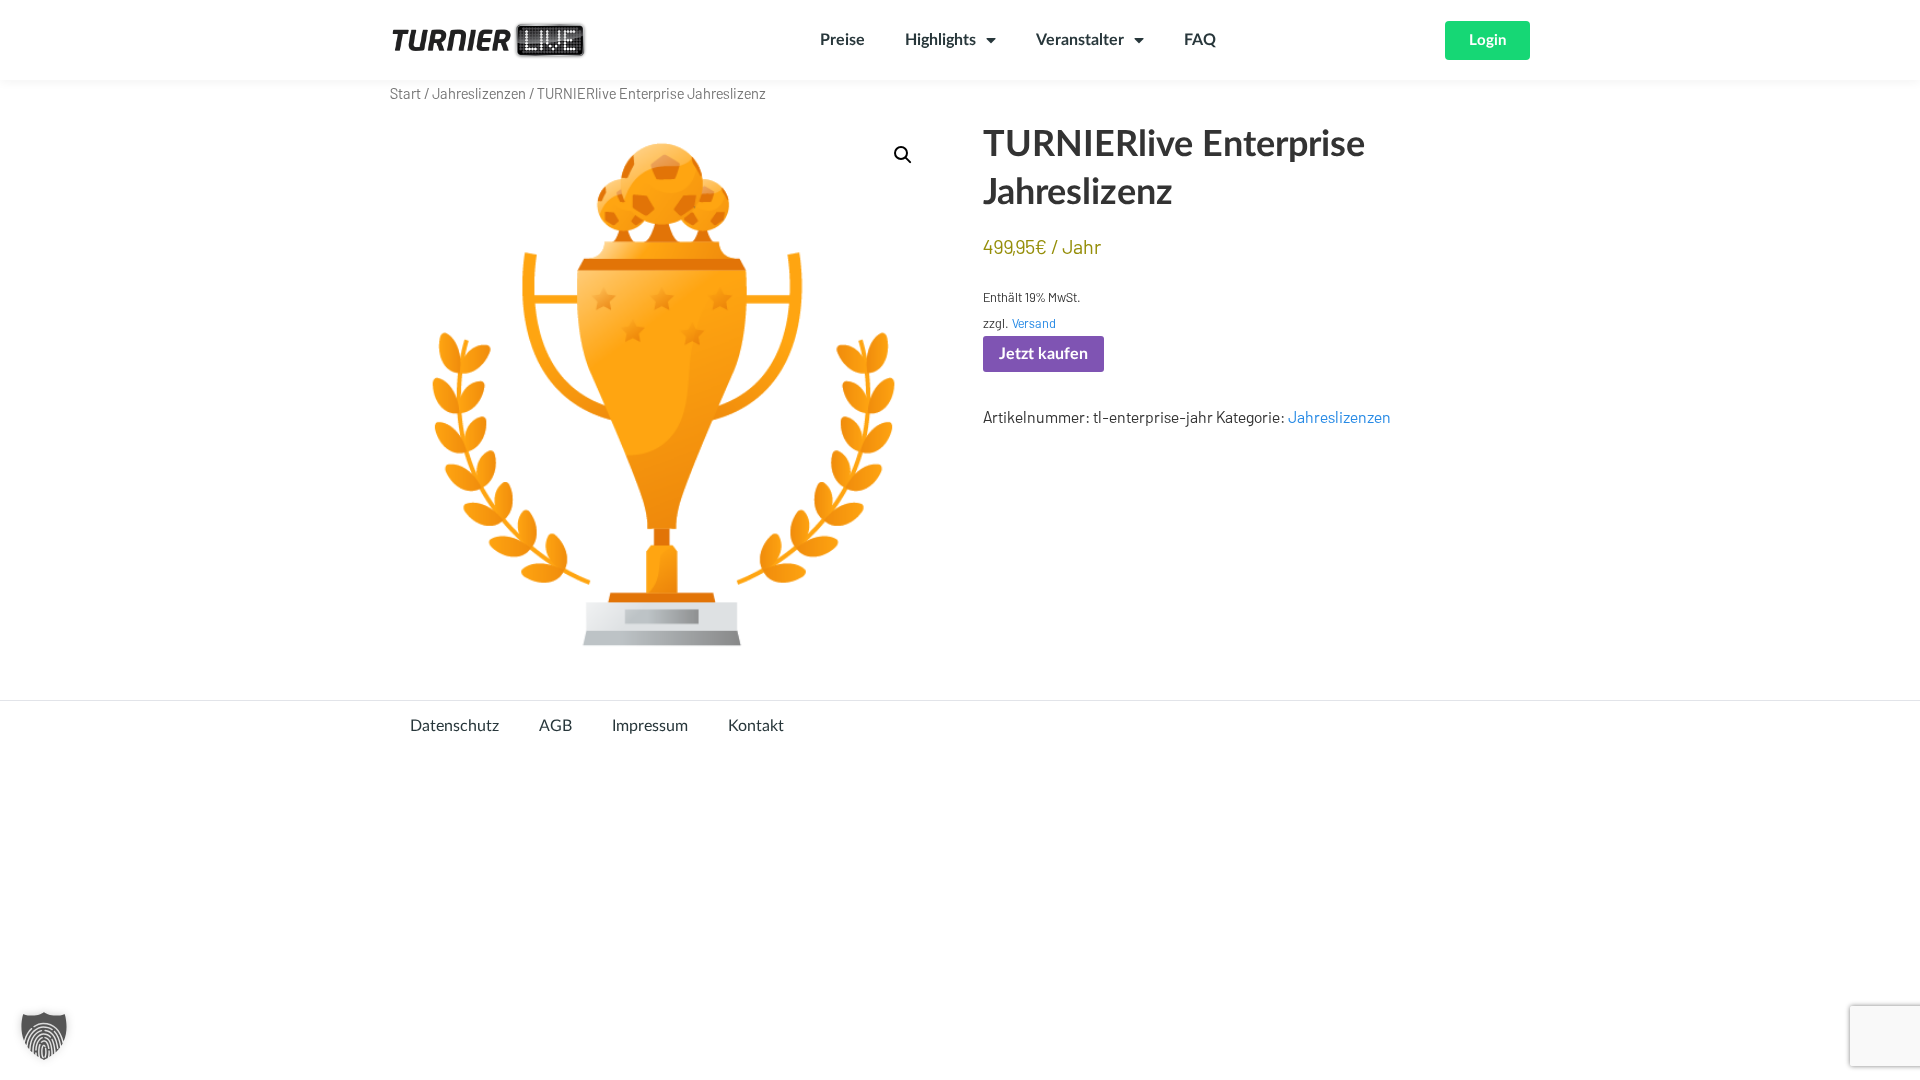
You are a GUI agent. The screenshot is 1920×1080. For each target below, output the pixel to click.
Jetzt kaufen (1043, 354)
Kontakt (756, 726)
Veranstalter (1080, 40)
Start (405, 93)
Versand (1034, 323)
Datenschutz (454, 726)
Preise (842, 40)
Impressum (650, 726)
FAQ (1200, 40)
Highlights (940, 40)
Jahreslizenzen (479, 93)
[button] (903, 155)
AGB (555, 726)
